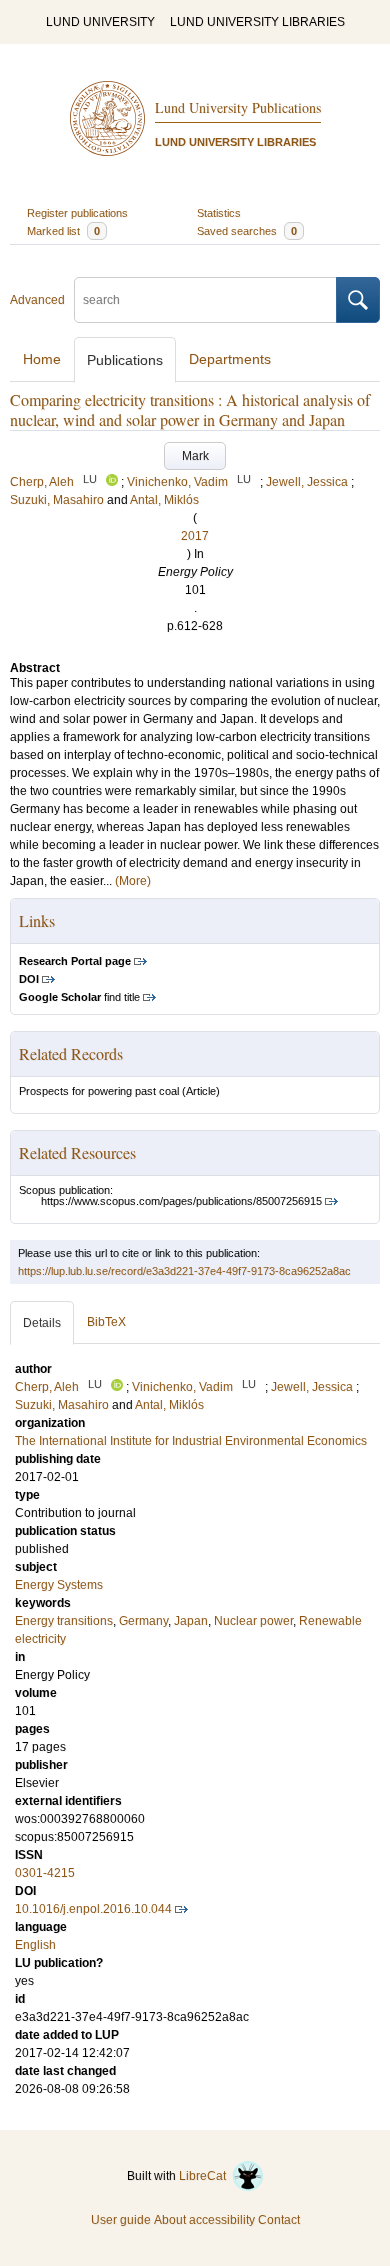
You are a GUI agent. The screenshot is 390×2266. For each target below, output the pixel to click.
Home (42, 359)
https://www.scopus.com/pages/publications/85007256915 (181, 1201)
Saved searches (247, 231)
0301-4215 (45, 1873)
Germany (143, 1621)
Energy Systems (59, 1585)
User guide (121, 2220)
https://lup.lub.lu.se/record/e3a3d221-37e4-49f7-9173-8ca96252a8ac (184, 1271)
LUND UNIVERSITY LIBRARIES (257, 22)
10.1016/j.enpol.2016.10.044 (93, 1909)
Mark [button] (195, 456)
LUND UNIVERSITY (100, 22)
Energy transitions (64, 1621)
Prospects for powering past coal (99, 1091)
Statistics (219, 213)
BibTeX (106, 1322)
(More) (133, 881)
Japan (191, 1621)
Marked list (63, 231)
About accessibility (204, 2220)
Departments (230, 359)
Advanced (37, 300)
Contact (279, 2220)
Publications (125, 360)
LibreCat (205, 2176)
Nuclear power (253, 1621)
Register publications (77, 213)
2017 (195, 536)
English (35, 1945)
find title (79, 997)
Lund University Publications (238, 107)
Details (42, 1323)
